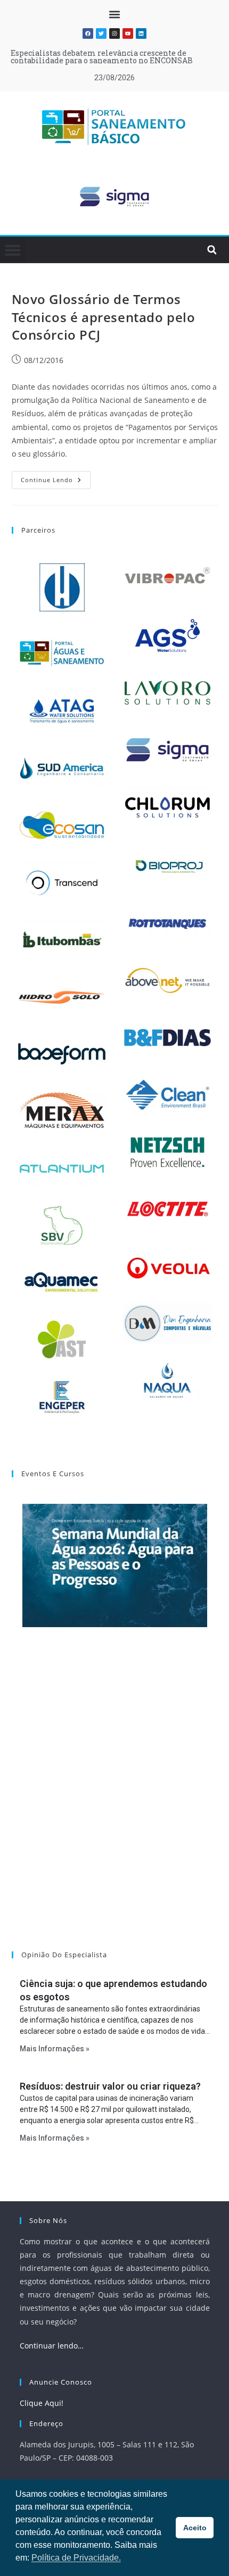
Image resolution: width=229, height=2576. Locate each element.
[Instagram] (114, 33)
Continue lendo (56, 477)
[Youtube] (128, 33)
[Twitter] (101, 33)
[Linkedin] (141, 33)
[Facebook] (88, 33)
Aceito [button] (195, 2528)
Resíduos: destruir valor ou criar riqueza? (110, 2086)
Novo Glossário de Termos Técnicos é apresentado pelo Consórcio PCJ (104, 317)
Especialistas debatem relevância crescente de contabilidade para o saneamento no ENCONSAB (102, 57)
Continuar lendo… (52, 2346)
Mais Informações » (55, 2049)
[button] (115, 14)
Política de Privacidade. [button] (76, 2558)
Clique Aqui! (42, 2403)
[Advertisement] (114, 1803)
